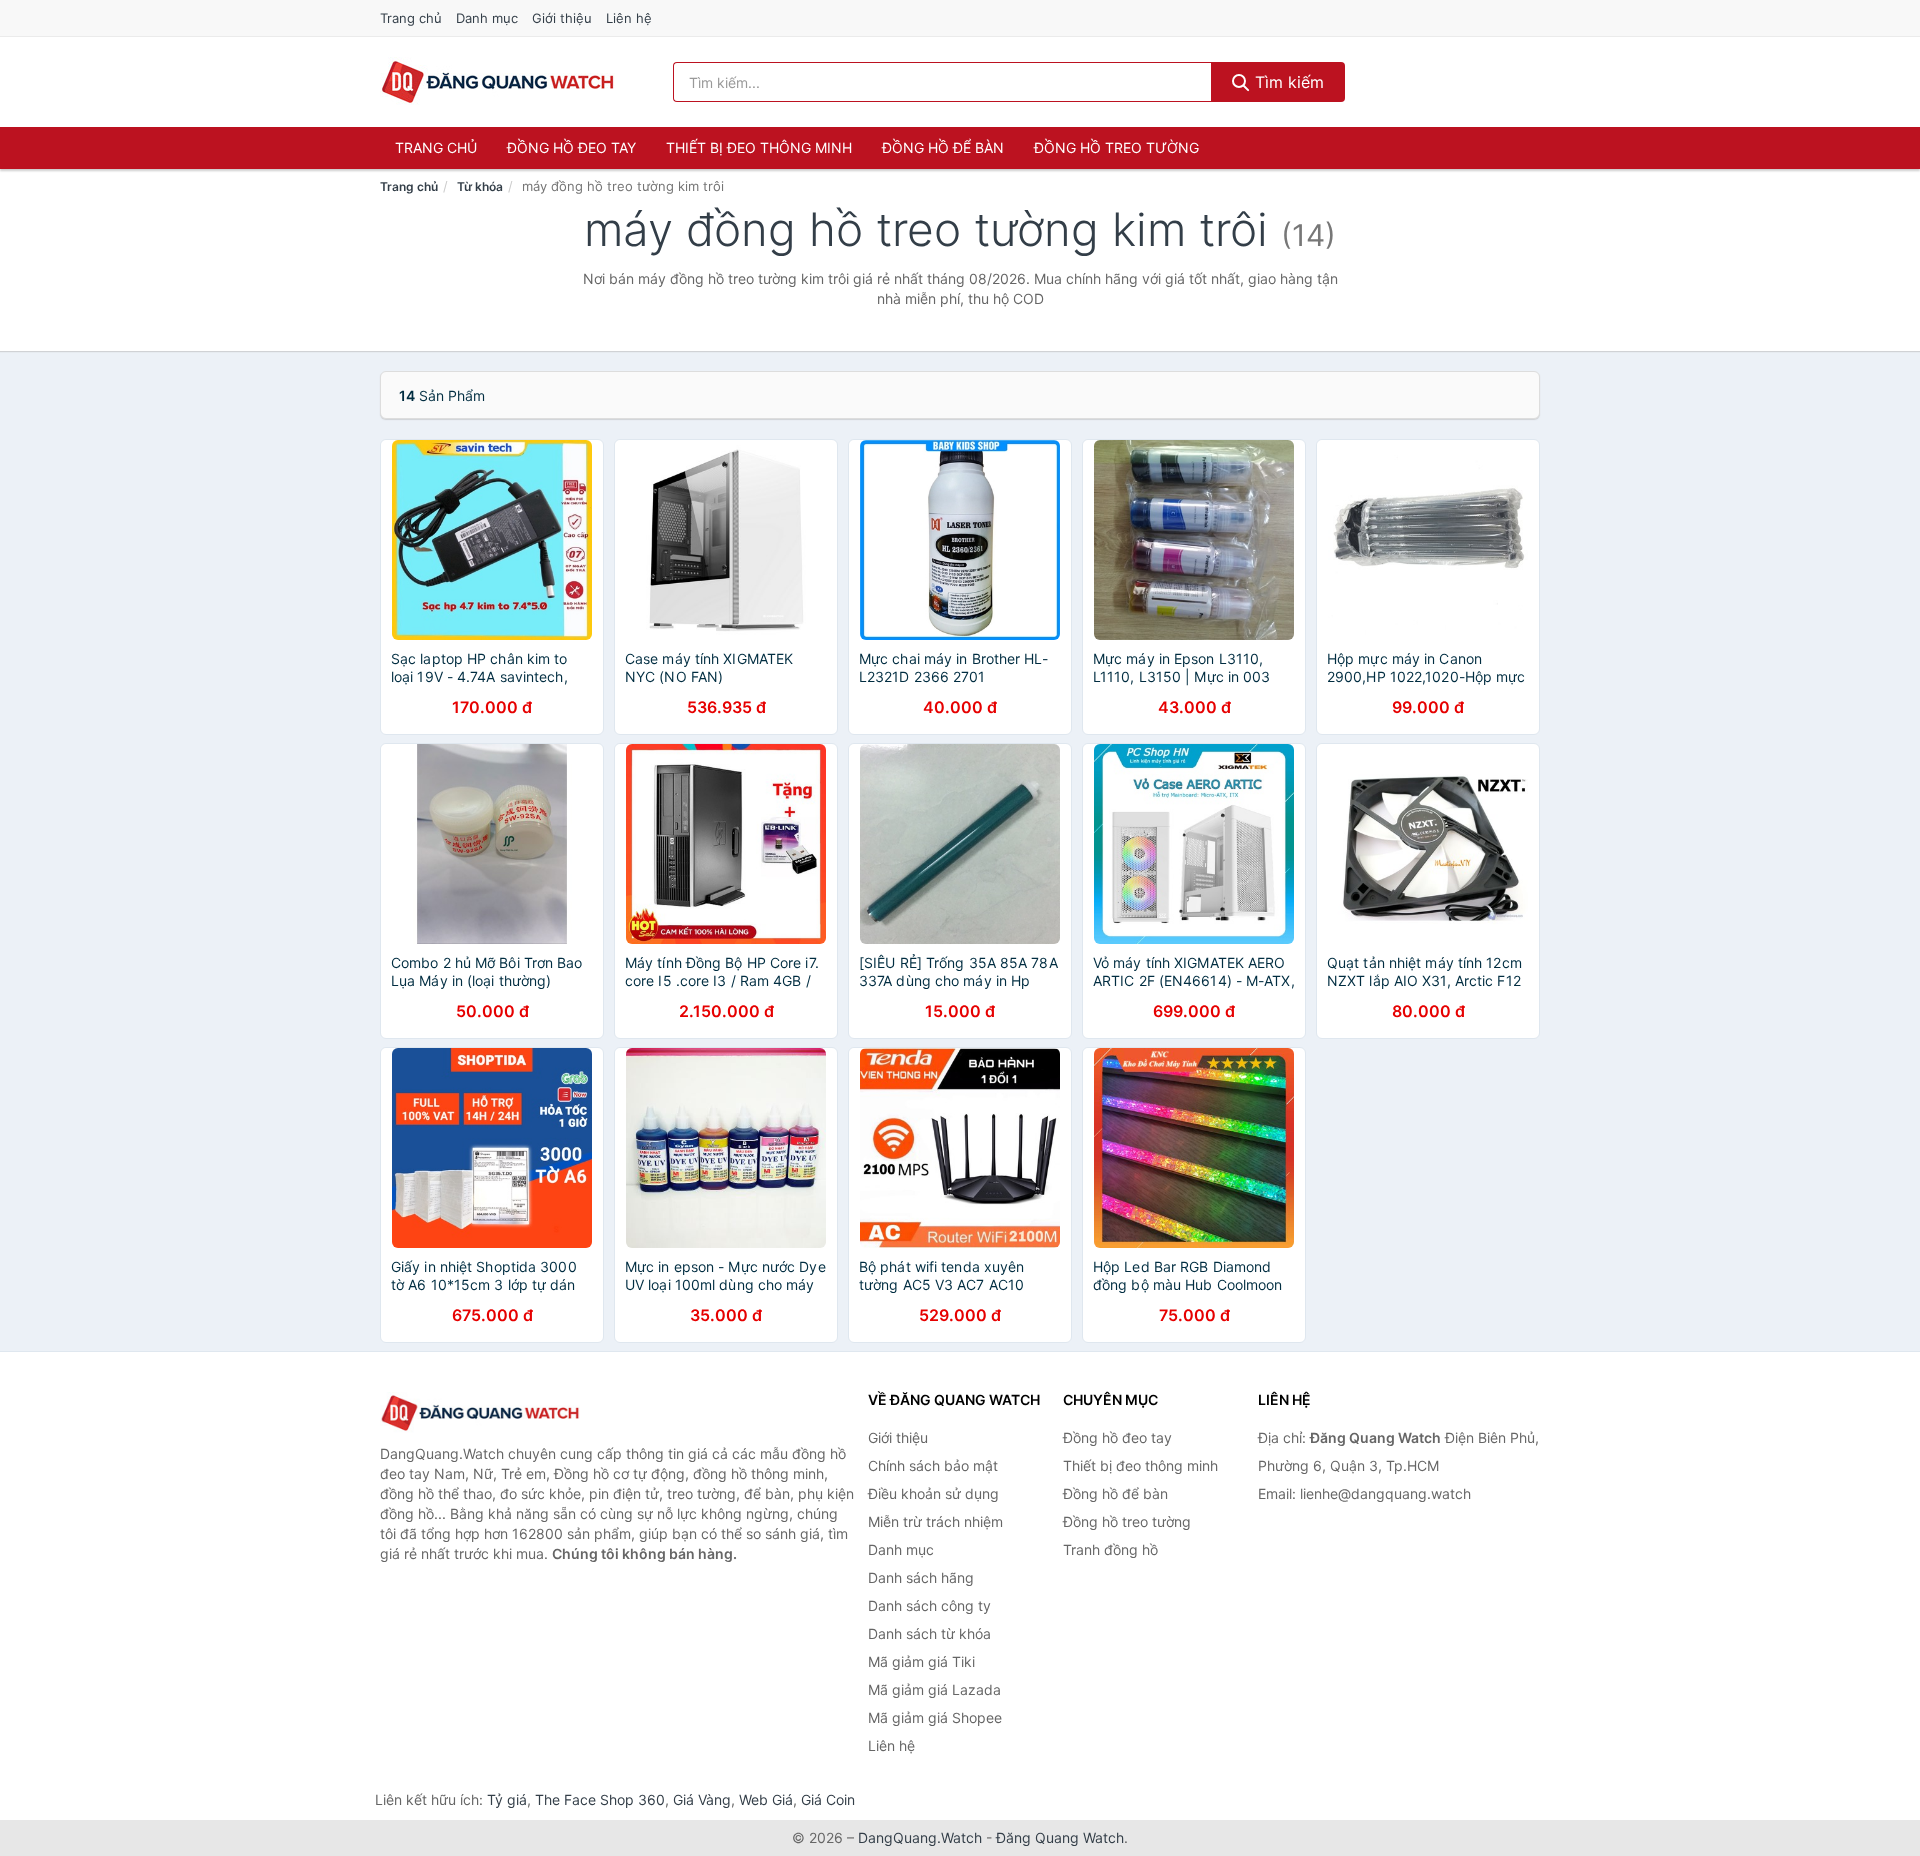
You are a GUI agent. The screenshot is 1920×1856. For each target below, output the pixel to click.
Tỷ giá (507, 1799)
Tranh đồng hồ (1110, 1549)
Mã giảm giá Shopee (935, 1717)
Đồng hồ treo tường (1116, 147)
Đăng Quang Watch (1060, 1837)
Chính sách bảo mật (933, 1465)
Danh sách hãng (921, 1577)
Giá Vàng (702, 1799)
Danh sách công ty (929, 1605)
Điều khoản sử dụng (933, 1493)
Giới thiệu (562, 18)
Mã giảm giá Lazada (934, 1689)
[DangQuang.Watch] (497, 82)
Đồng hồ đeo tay (571, 147)
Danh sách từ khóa (929, 1633)
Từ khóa (480, 186)
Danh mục (487, 18)
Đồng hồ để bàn (943, 147)
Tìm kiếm (1287, 82)
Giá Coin (828, 1799)
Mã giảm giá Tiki (921, 1661)
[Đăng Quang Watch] (480, 1413)
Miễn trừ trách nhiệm (935, 1521)
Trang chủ (411, 18)
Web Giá (766, 1799)
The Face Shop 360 (600, 1799)
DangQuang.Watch (920, 1837)
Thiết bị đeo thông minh (759, 147)
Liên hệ (629, 18)
